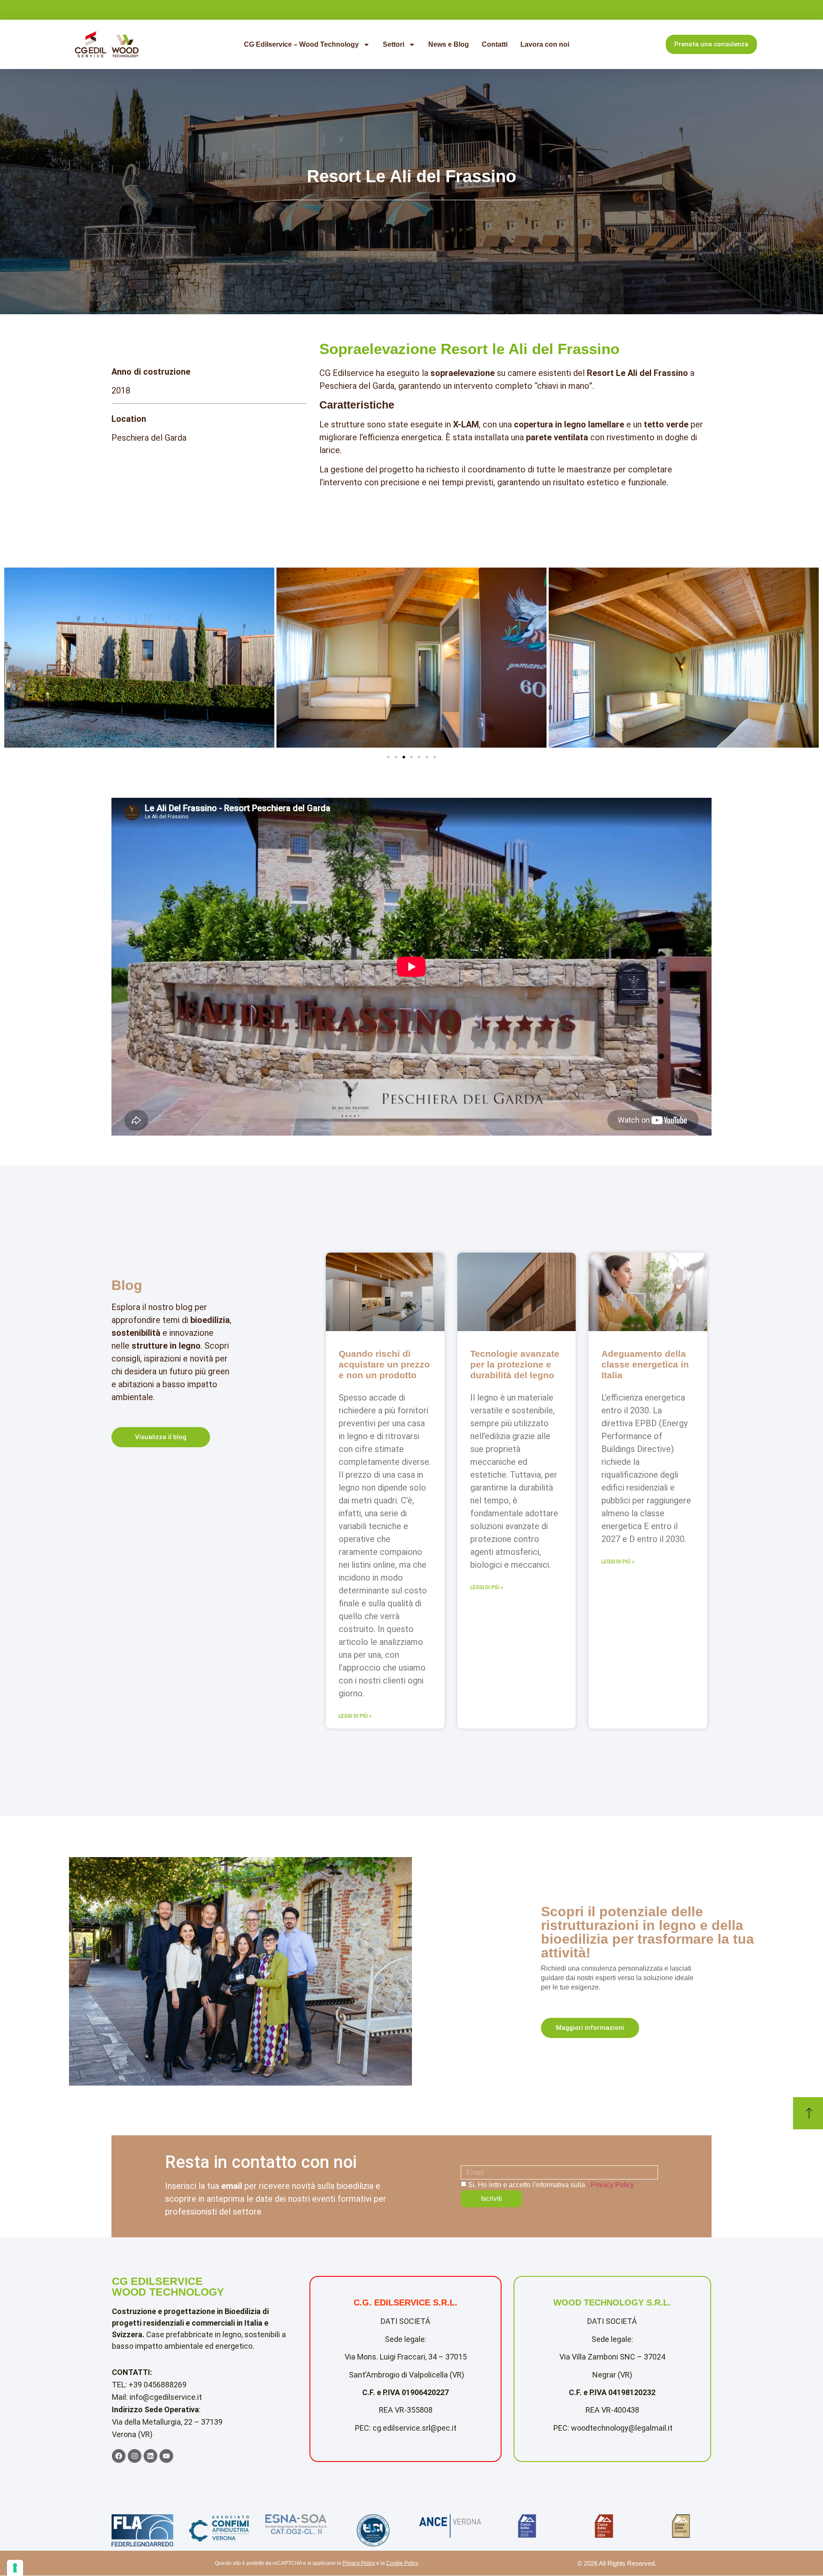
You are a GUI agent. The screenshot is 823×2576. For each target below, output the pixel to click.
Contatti (495, 44)
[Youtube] (166, 2456)
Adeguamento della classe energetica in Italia (645, 1364)
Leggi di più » (355, 1716)
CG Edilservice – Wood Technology (301, 44)
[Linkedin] (150, 2456)
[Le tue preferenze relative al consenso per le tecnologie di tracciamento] (15, 2568)
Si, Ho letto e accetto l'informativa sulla (551, 2185)
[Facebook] (119, 2456)
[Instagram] (135, 2456)
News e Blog (449, 44)
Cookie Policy (402, 2563)
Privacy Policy (359, 2563)
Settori (393, 44)
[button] (388, 757)
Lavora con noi (545, 44)
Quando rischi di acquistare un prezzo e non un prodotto (384, 1364)
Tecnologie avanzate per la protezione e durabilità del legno (515, 1364)
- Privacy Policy (610, 2185)
